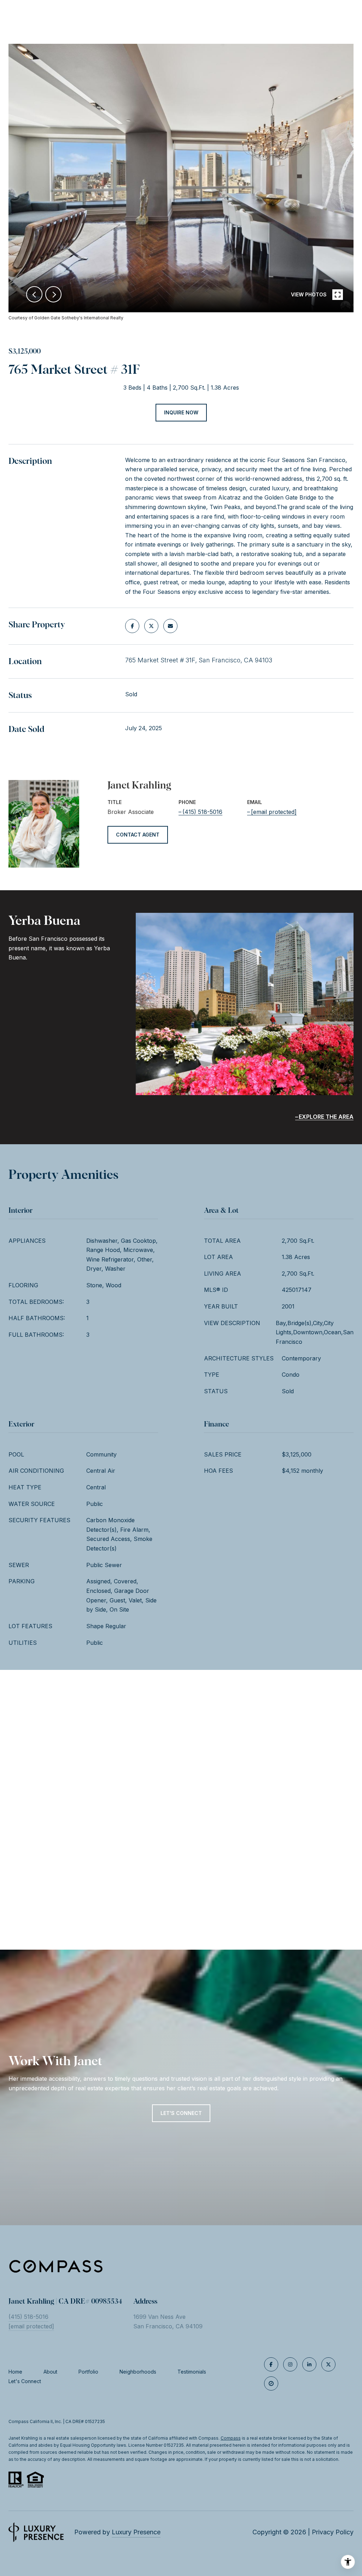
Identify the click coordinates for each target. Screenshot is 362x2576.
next (53, 294)
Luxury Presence (136, 2532)
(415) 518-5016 (202, 812)
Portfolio (88, 2372)
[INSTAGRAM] (290, 2364)
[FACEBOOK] (271, 2364)
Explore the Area (326, 1117)
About (50, 2372)
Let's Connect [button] (181, 2113)
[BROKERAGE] (271, 2383)
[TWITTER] (328, 2364)
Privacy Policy (333, 2532)
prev (34, 294)
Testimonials (192, 2372)
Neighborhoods (138, 2372)
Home (15, 2372)
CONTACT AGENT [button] (138, 835)
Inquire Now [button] (181, 412)
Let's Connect (25, 2381)
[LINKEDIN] (309, 2364)
